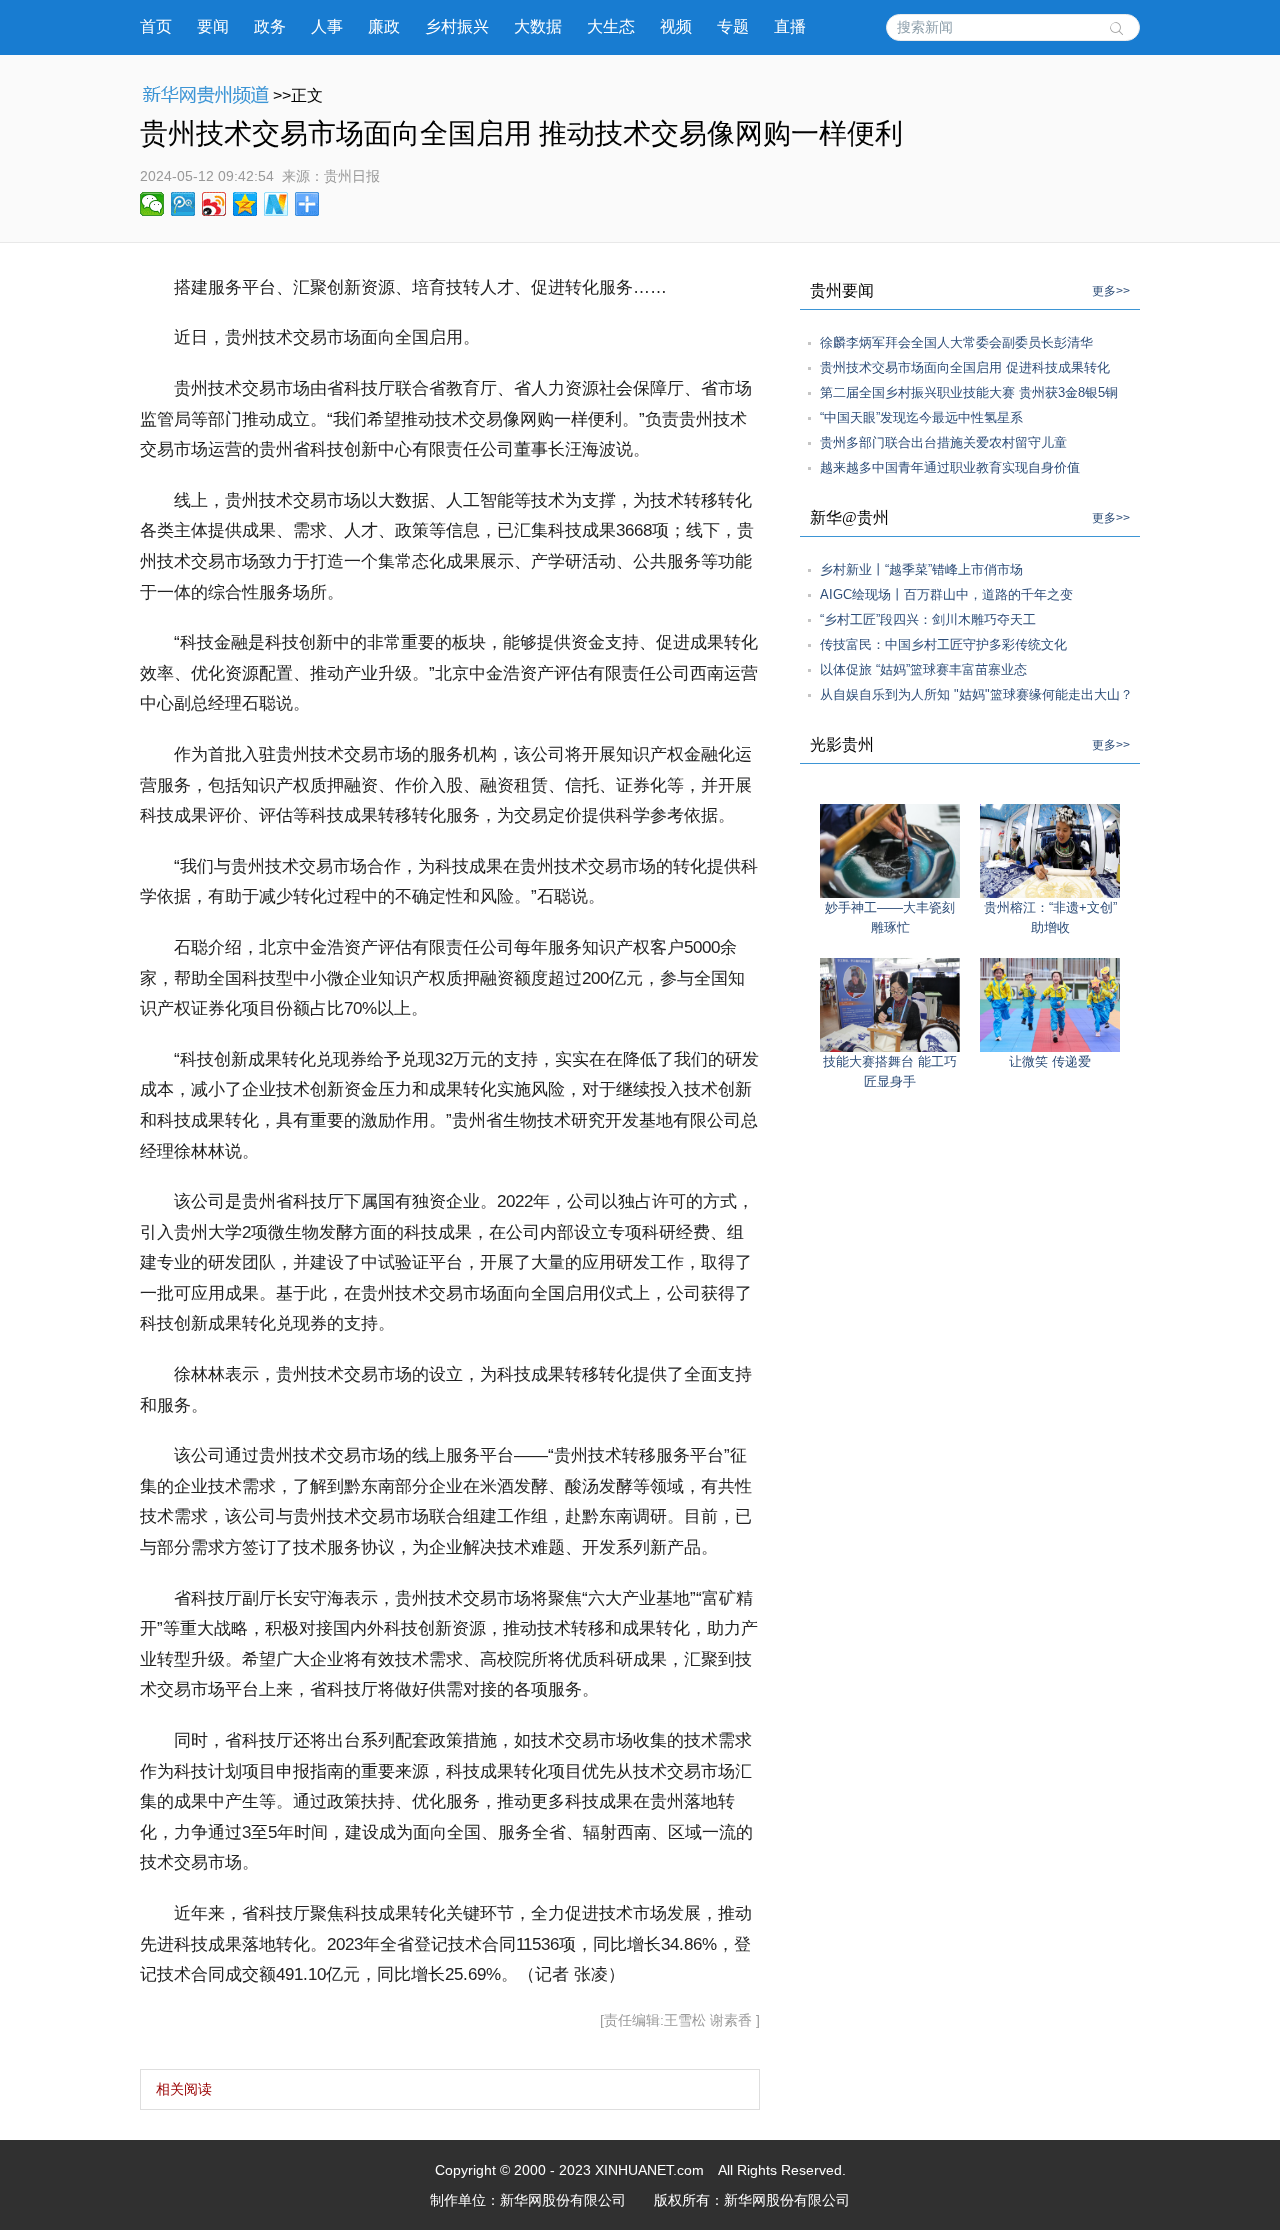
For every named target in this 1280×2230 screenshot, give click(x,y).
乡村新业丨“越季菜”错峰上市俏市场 (921, 569)
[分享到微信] (152, 204)
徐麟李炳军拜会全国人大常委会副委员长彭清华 (956, 342)
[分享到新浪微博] (214, 204)
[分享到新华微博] (276, 204)
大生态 (611, 26)
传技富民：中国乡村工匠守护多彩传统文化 (943, 644)
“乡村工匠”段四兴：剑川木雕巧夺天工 (928, 619)
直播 (790, 26)
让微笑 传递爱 (1050, 1061)
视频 (676, 26)
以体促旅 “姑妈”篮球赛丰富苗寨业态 (923, 669)
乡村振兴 (457, 26)
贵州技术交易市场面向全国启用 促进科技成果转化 (965, 367)
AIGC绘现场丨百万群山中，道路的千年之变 (946, 594)
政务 (270, 26)
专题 (733, 26)
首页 (156, 26)
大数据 (538, 26)
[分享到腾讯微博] (183, 204)
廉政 (384, 26)
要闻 (213, 26)
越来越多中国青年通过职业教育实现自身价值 (950, 467)
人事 (327, 26)
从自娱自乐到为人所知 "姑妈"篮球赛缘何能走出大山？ (976, 694)
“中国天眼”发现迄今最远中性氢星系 (921, 417)
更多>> (1111, 291)
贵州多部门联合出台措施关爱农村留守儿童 (943, 442)
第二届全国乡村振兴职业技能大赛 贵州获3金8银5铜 (969, 392)
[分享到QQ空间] (245, 204)
